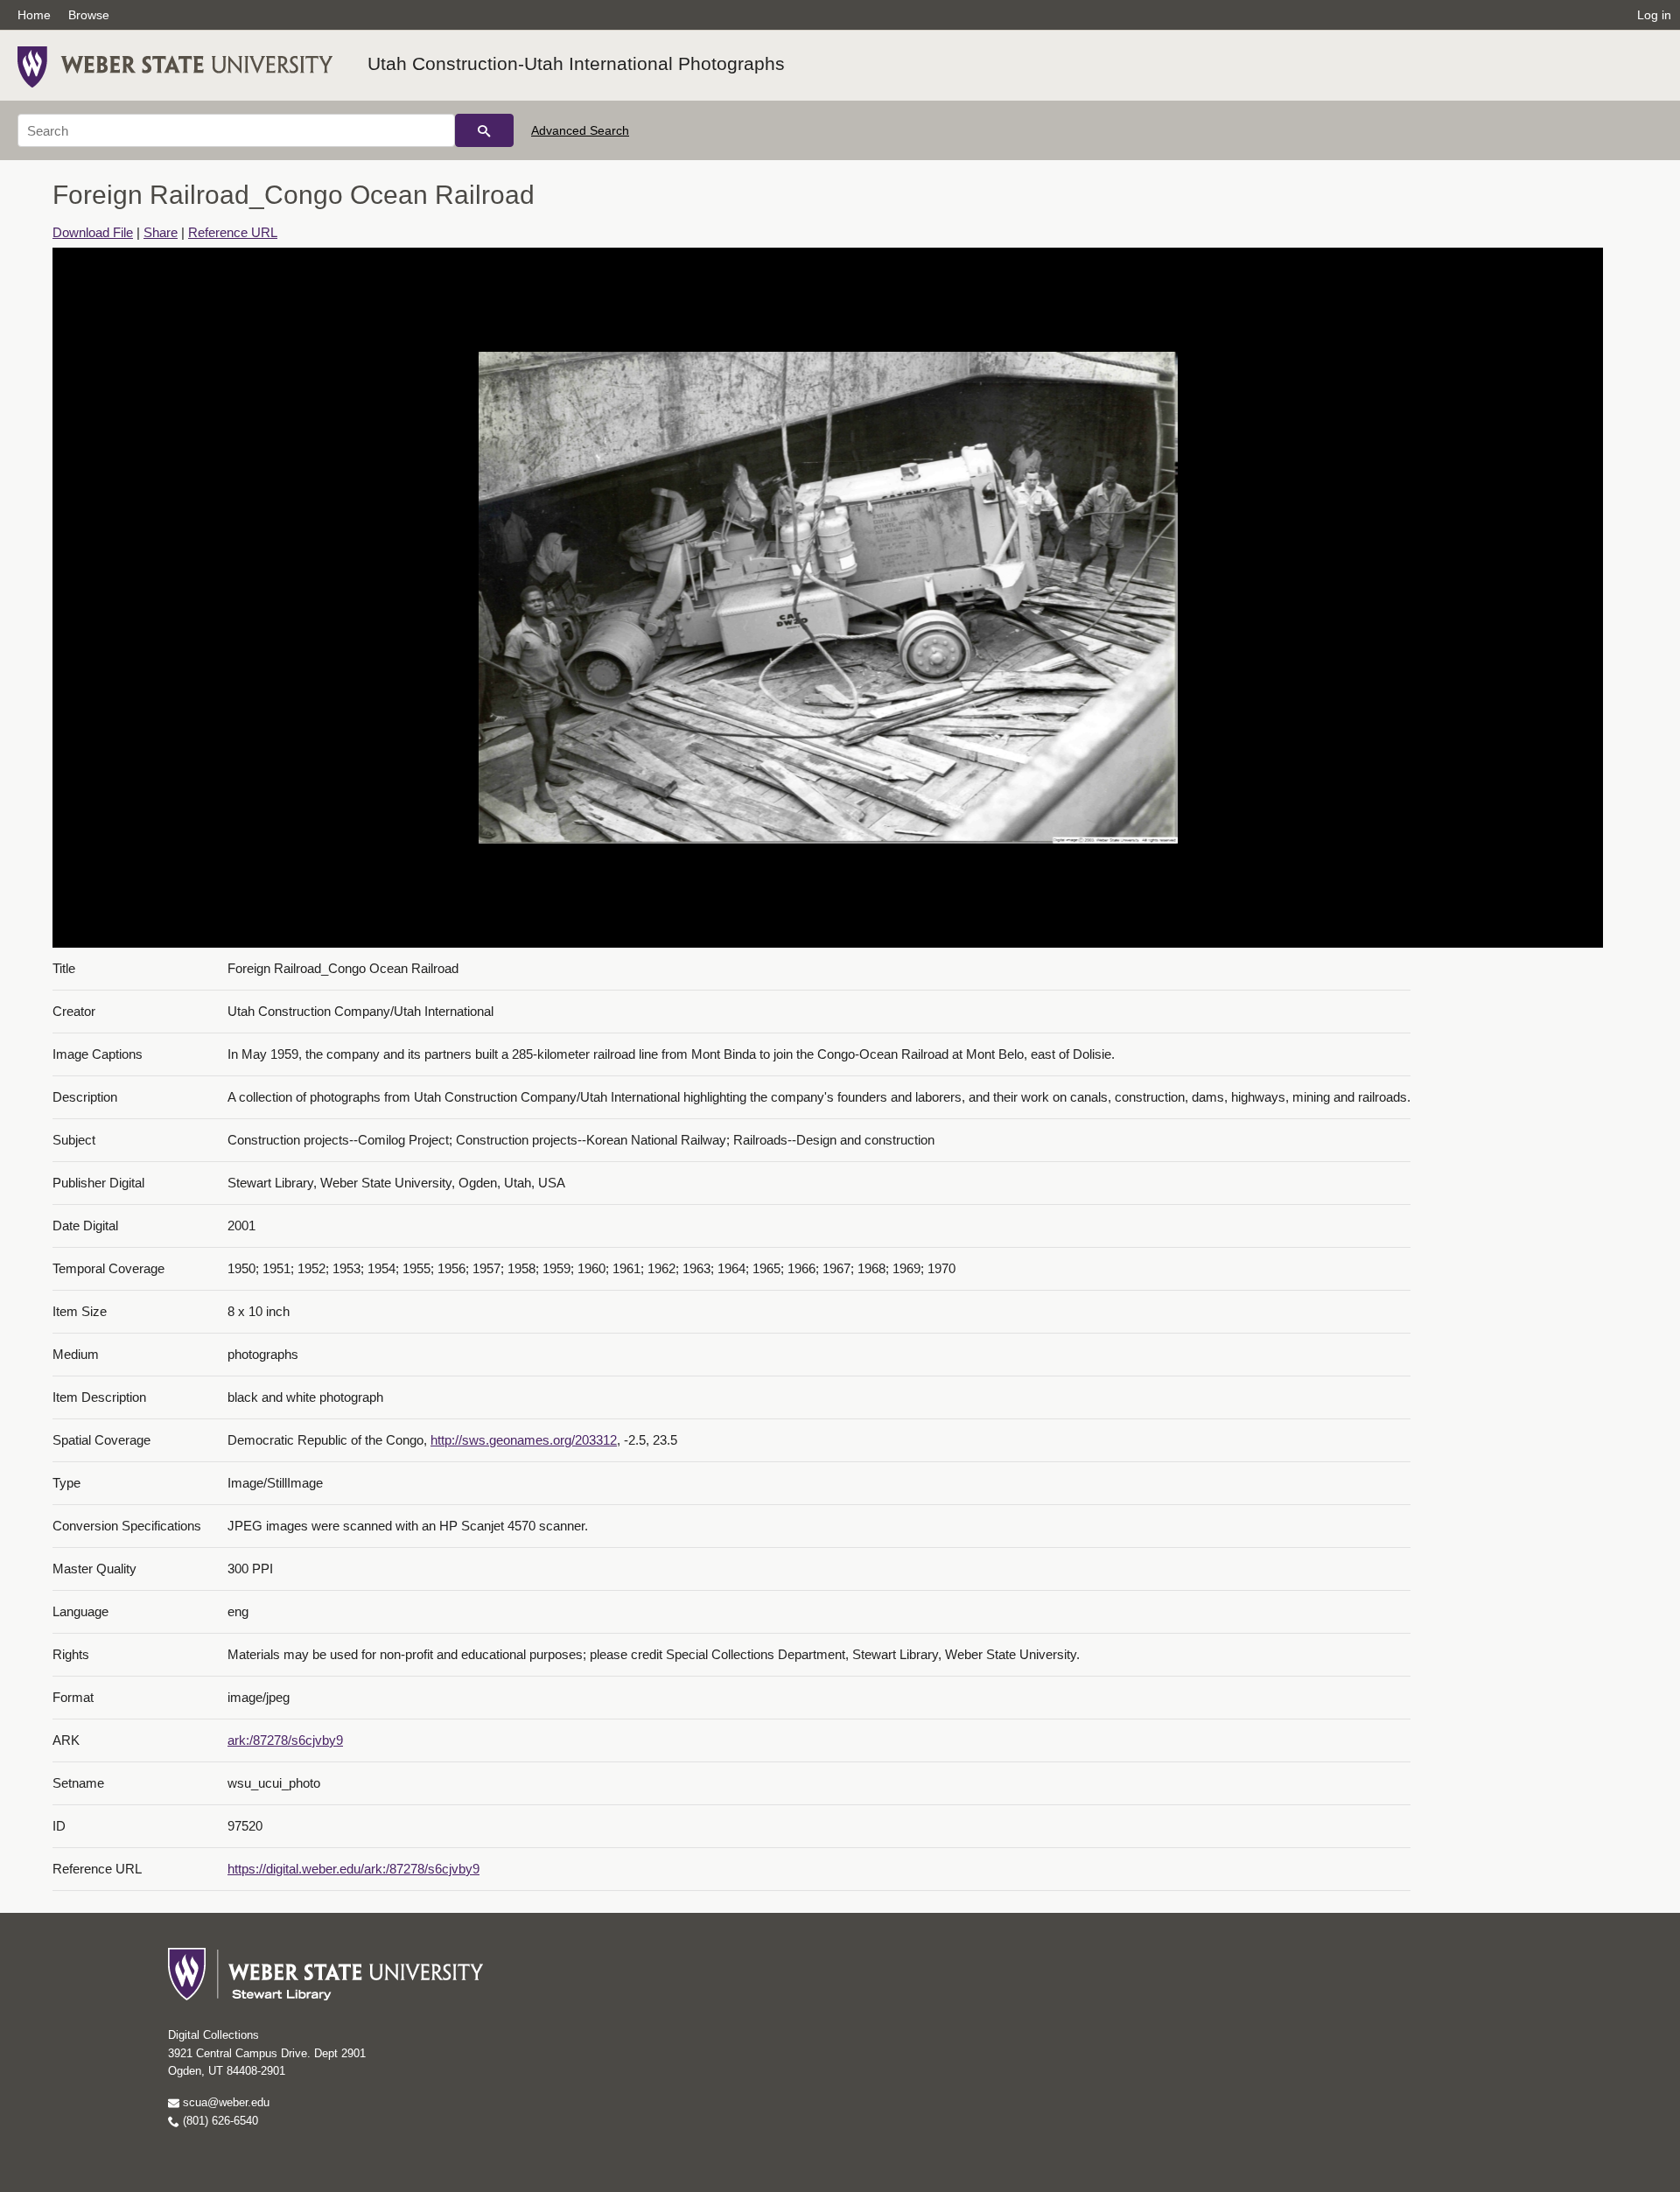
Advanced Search (580, 130)
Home (34, 15)
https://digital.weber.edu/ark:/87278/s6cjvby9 (353, 1869)
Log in (1654, 15)
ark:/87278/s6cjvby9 (285, 1740)
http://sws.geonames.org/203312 (524, 1440)
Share (161, 232)
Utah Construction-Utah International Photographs (576, 63)
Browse (89, 15)
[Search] (484, 130)
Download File (93, 232)
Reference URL (233, 232)
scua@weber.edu (224, 2102)
